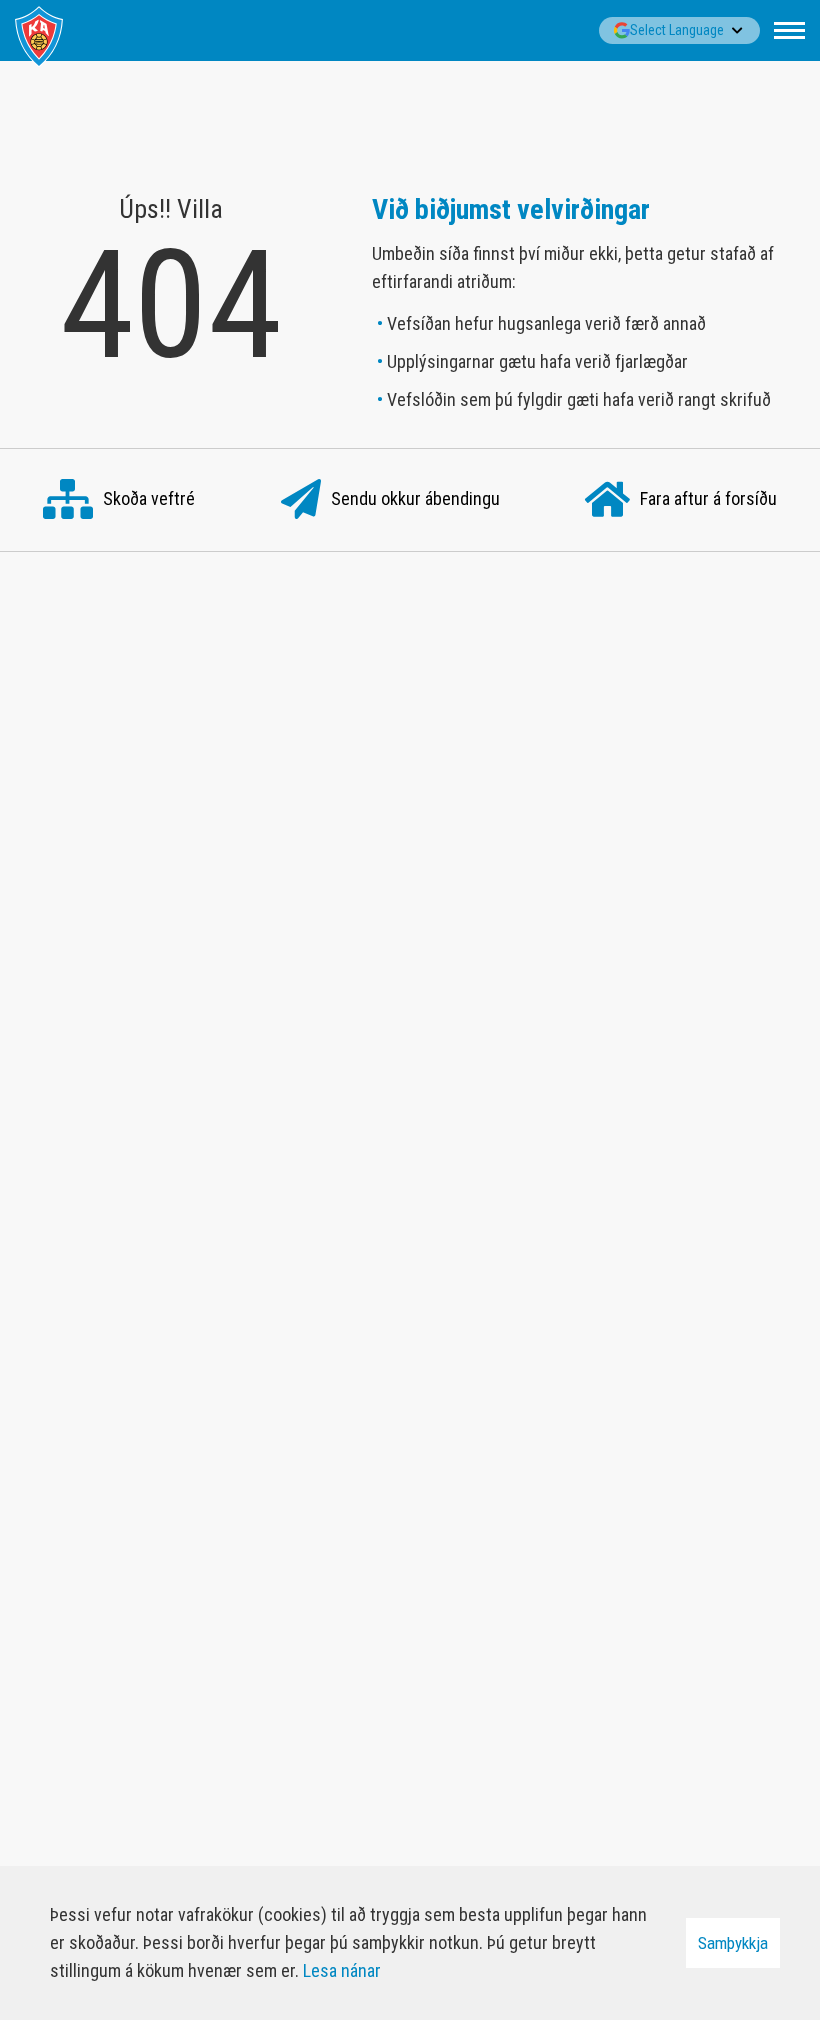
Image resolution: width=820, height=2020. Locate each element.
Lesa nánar (342, 1970)
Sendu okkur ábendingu (415, 498)
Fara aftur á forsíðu (708, 498)
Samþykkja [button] (733, 1943)
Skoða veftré (149, 498)
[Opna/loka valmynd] (789, 30)
